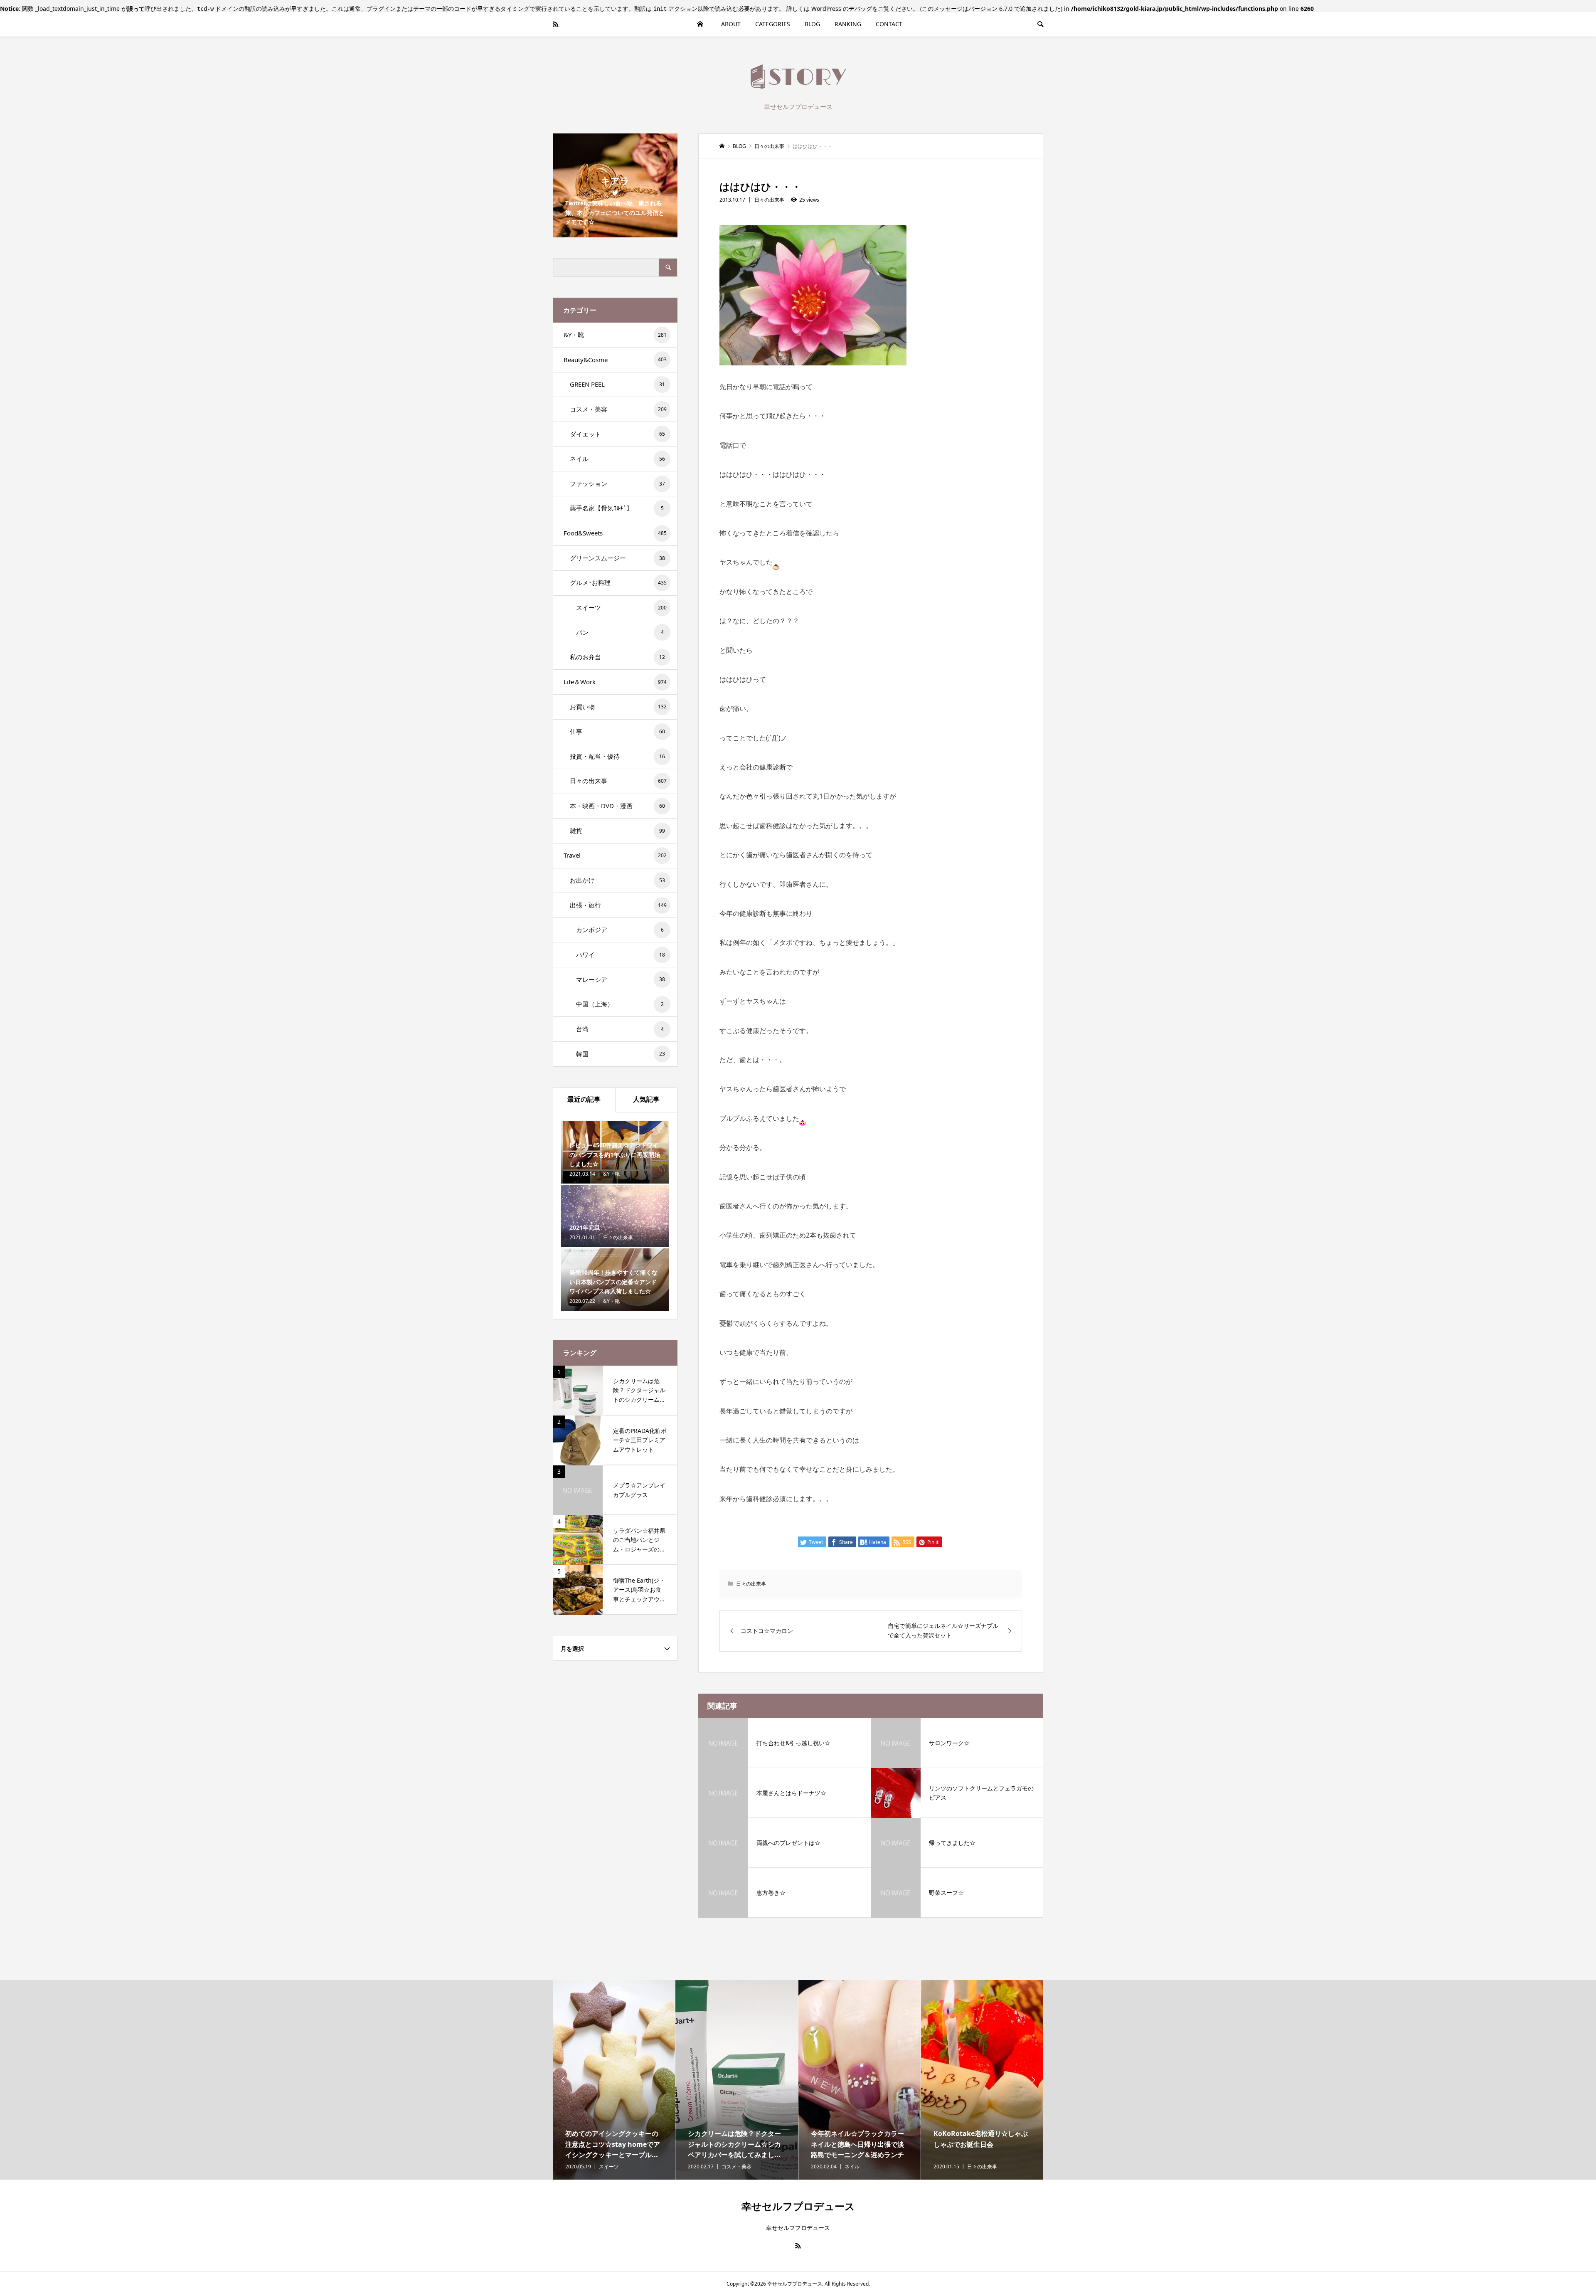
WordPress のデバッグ (842, 9)
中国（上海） (620, 1004)
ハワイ (621, 954)
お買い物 (618, 707)
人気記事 (646, 1099)
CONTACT (889, 24)
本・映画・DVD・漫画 (617, 806)
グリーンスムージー (617, 558)
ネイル (617, 459)
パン (620, 632)
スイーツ (621, 607)
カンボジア (620, 930)
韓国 (621, 1054)
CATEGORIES (773, 24)
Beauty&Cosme (615, 360)
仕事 (617, 731)
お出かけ (617, 880)
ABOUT (731, 24)
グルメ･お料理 (618, 582)
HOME (700, 24)
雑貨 (617, 831)
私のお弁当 (617, 657)
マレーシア (621, 979)
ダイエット (617, 434)
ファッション (617, 483)
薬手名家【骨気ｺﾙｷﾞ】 (617, 508)
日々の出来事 (769, 200)
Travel (615, 855)
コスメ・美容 (618, 409)
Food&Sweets (615, 533)
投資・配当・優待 (617, 756)
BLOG (812, 24)
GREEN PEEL (617, 384)
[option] (614, 2080)
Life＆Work (615, 682)
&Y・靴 (615, 335)
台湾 (620, 1029)
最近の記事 (584, 1099)
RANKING (848, 24)
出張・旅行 (618, 905)
